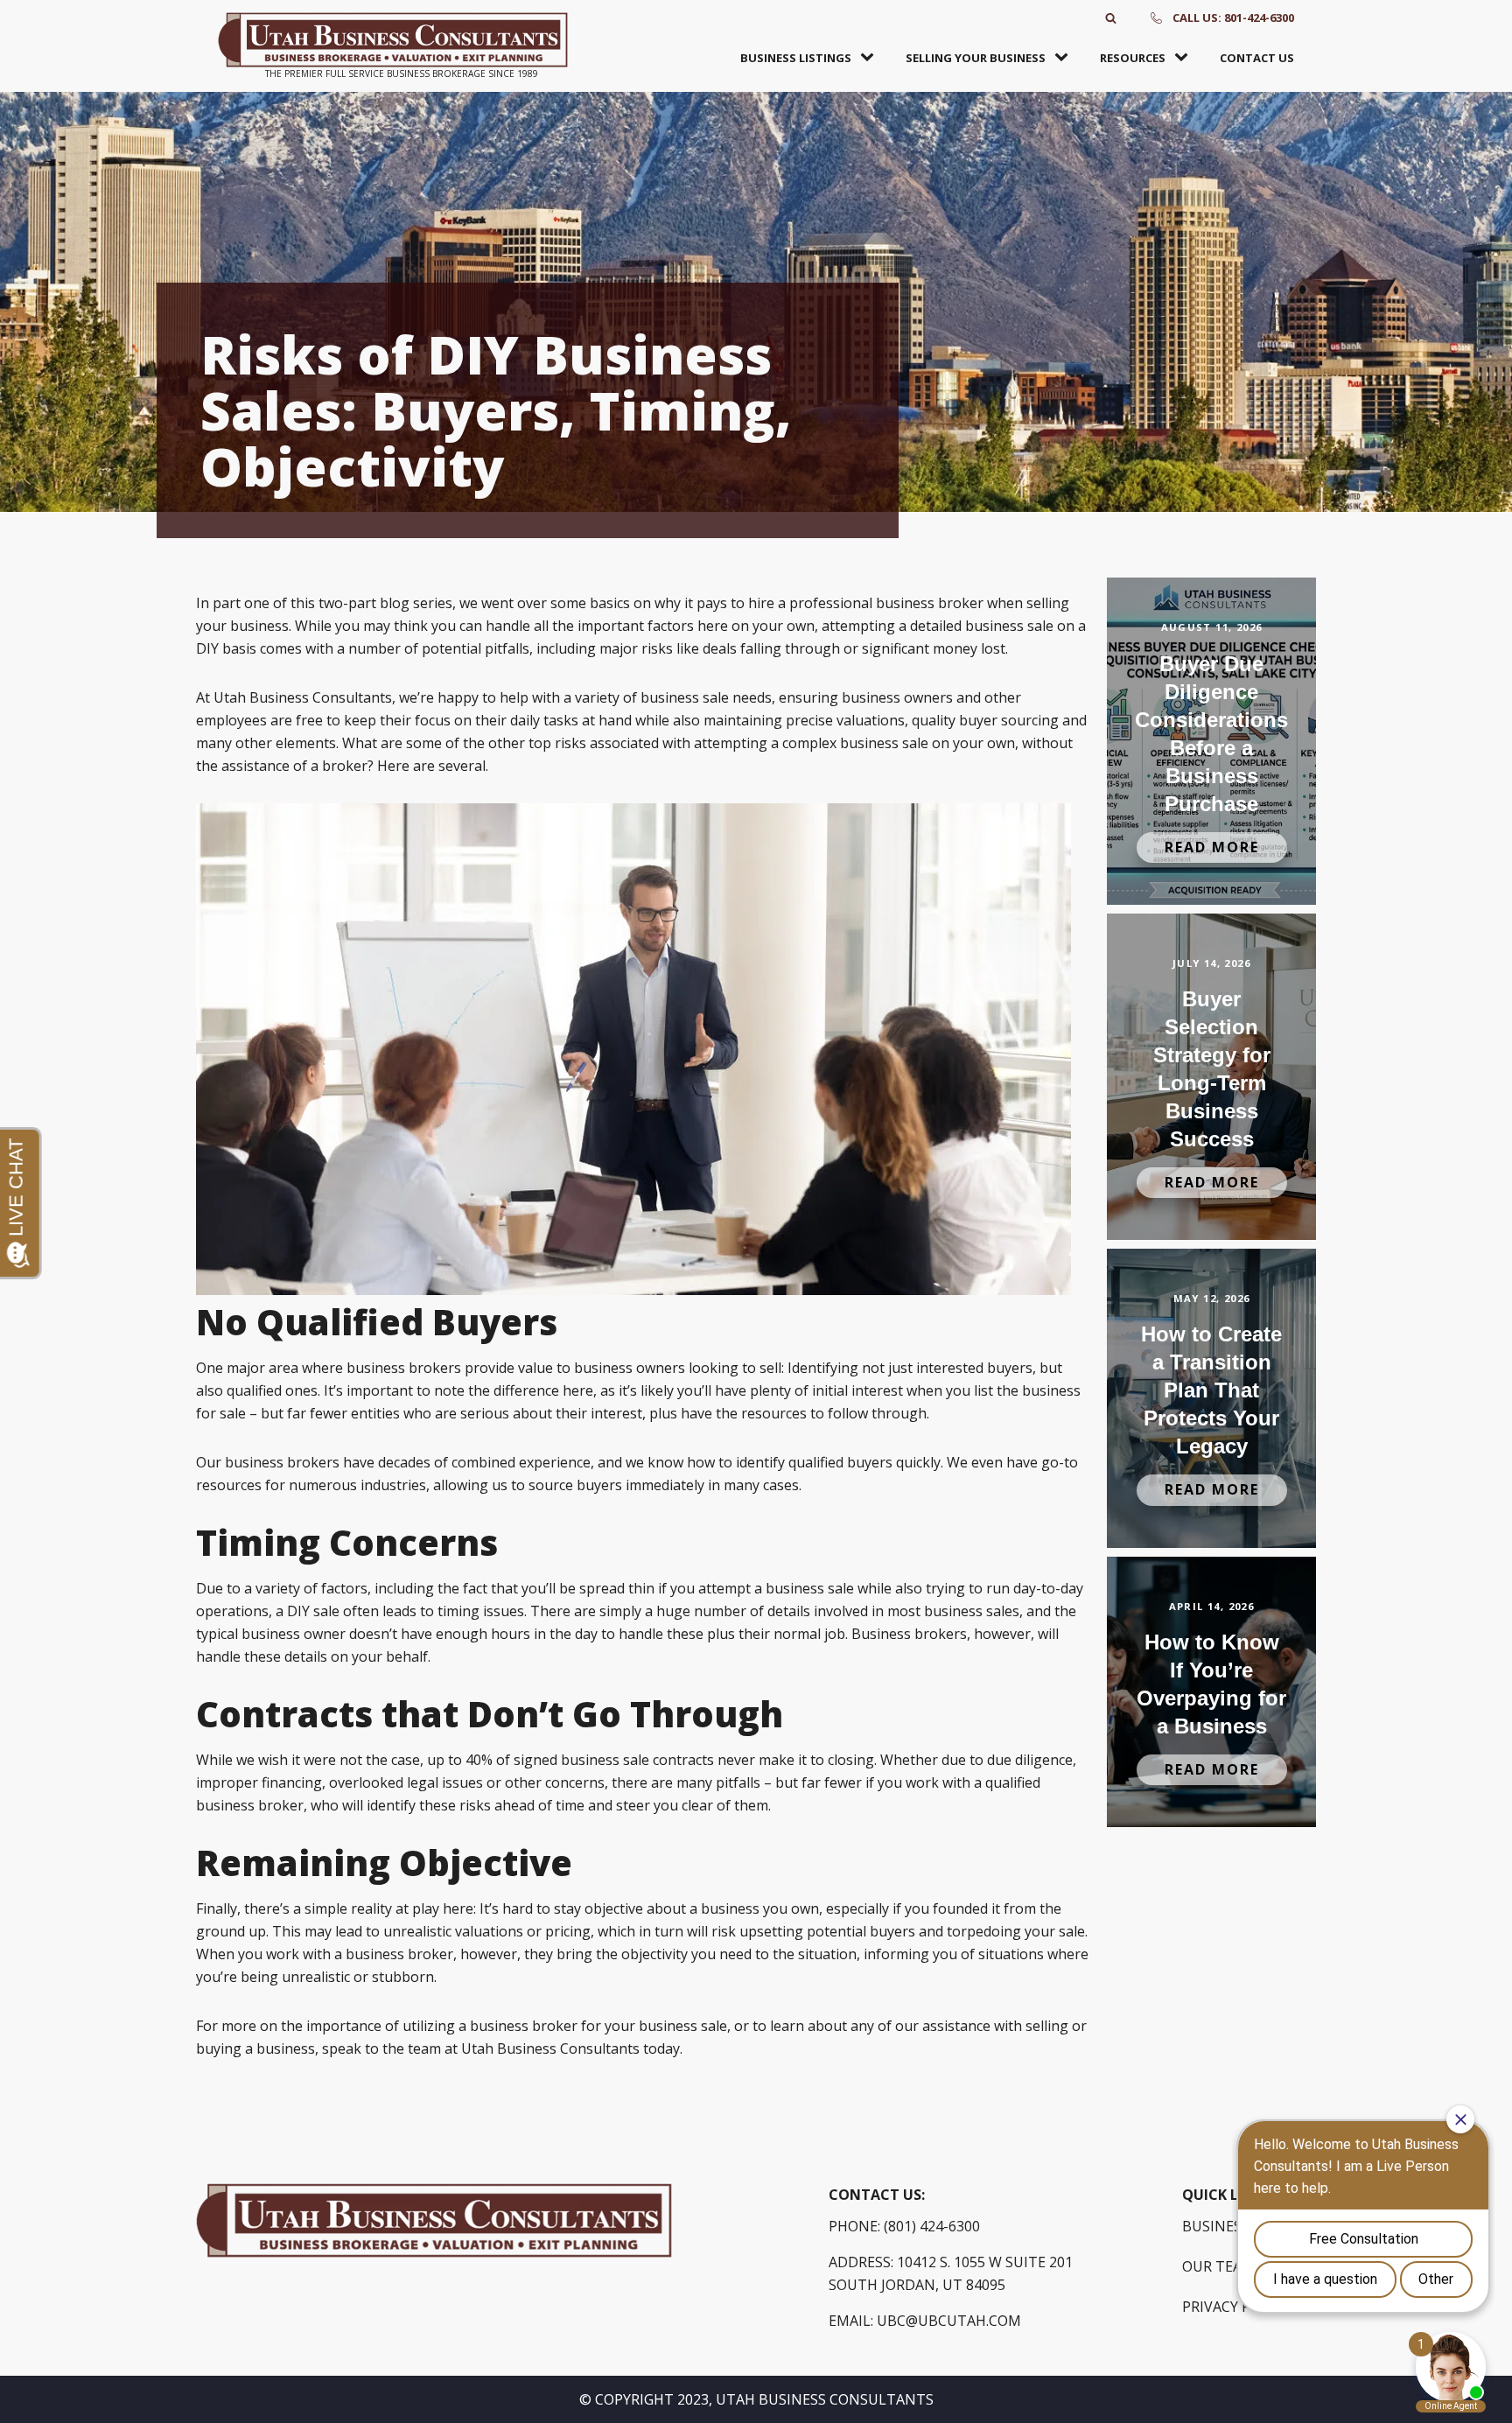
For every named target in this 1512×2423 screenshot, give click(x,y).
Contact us (1257, 58)
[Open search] (1111, 18)
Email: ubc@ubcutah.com (925, 2321)
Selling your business (976, 58)
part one (241, 603)
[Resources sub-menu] (1185, 58)
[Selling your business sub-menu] (1065, 58)
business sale (810, 1588)
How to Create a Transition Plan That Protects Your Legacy (1211, 1390)
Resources (1133, 58)
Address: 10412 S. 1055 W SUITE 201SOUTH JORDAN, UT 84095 (951, 2273)
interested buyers (974, 1368)
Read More (1212, 847)
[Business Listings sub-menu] (871, 58)
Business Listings (796, 58)
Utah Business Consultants (550, 2048)
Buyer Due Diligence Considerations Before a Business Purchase (1211, 734)
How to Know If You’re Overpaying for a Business (1211, 1684)
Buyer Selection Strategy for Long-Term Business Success (1212, 1069)
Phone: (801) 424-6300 (904, 2226)
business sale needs (706, 697)
